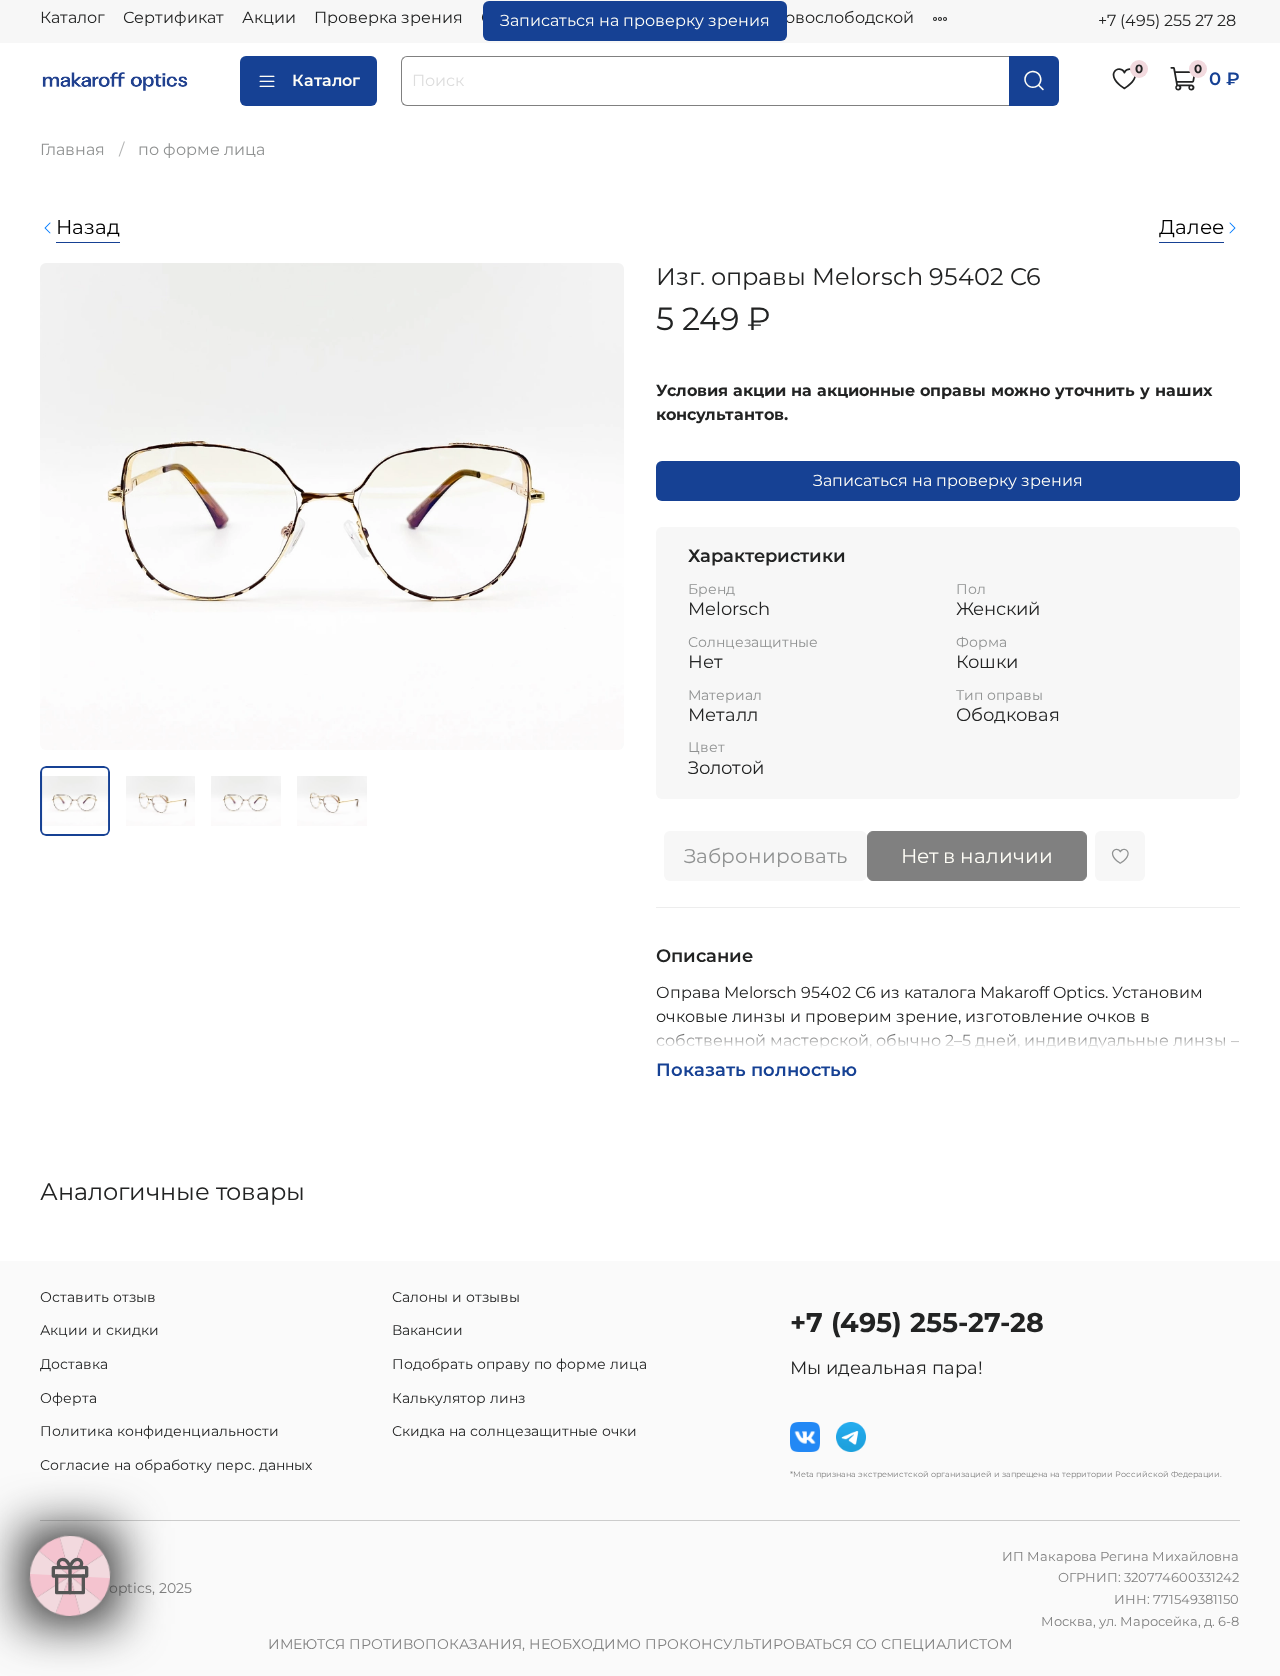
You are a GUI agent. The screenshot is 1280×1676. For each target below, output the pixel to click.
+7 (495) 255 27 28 (1167, 20)
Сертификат (173, 17)
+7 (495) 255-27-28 (917, 1322)
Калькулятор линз (458, 1398)
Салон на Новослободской (803, 17)
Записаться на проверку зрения (635, 20)
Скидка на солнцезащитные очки (514, 1431)
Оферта (68, 1398)
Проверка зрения (388, 17)
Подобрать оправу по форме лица (519, 1364)
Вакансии (427, 1330)
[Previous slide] (72, 507)
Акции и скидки (99, 1330)
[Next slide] (592, 507)
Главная (72, 149)
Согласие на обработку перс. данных (176, 1465)
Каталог (72, 17)
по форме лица (201, 149)
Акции (269, 17)
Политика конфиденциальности (159, 1431)
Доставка (74, 1364)
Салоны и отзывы (456, 1297)
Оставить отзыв (98, 1297)
